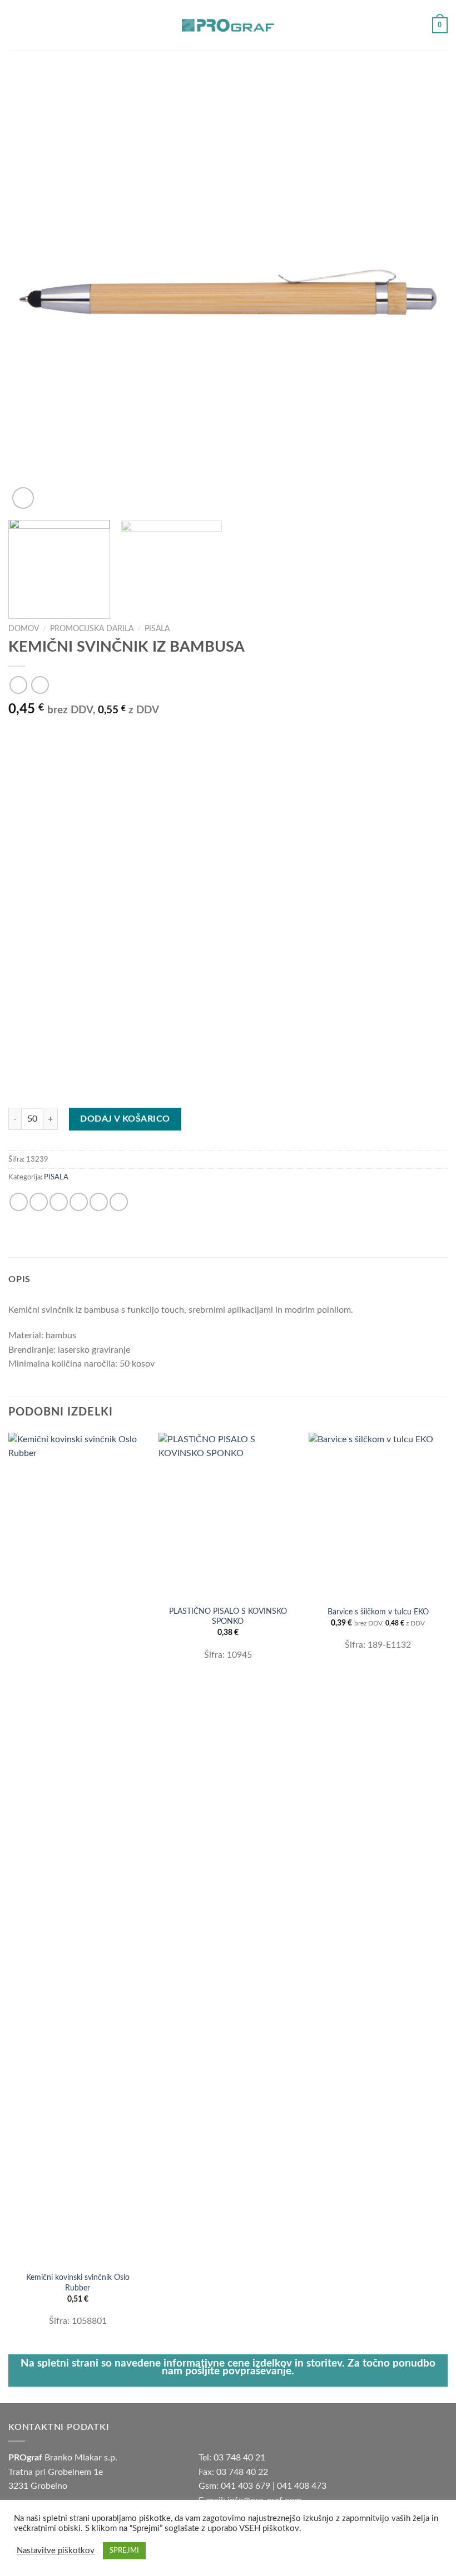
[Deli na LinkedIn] (119, 1202)
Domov (24, 629)
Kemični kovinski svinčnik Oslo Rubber (78, 2283)
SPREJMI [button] (124, 2551)
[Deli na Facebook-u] (39, 1202)
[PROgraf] (228, 25)
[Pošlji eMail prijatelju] (79, 1202)
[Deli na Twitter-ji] (59, 1202)
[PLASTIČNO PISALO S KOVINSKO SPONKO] (228, 1516)
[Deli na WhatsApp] (19, 1202)
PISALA (157, 629)
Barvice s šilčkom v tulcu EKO (378, 1612)
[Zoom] (23, 498)
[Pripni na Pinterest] (99, 1202)
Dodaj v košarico (125, 1119)
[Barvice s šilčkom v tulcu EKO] (378, 1516)
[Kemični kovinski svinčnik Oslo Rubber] (78, 1849)
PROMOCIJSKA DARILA (92, 629)
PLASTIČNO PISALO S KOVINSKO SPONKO (228, 1617)
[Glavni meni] (15, 25)
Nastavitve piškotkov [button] (56, 2551)
